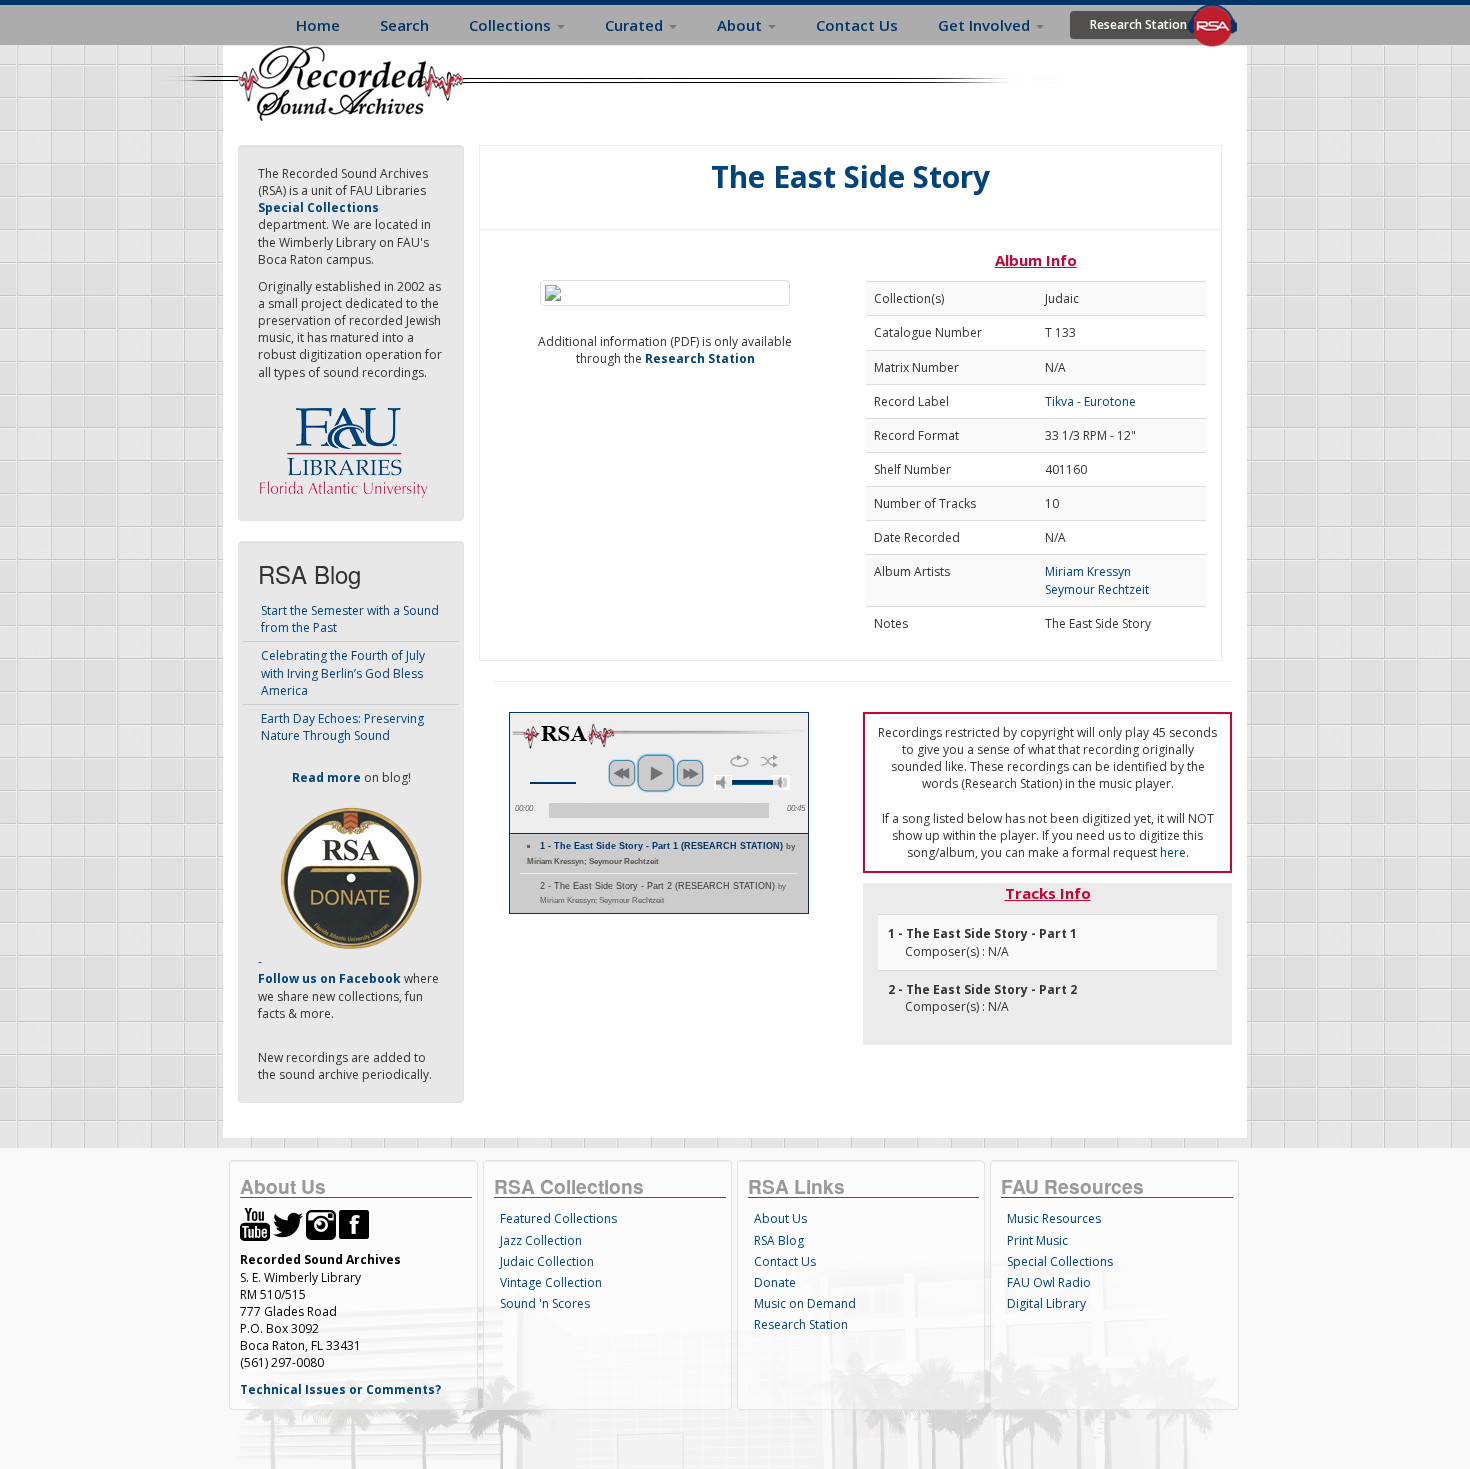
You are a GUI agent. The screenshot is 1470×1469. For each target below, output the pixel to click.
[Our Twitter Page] (288, 1223)
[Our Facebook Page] (354, 1223)
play (656, 773)
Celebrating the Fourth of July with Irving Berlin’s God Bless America (343, 672)
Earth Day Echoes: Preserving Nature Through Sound (342, 727)
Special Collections (1060, 1261)
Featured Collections (558, 1218)
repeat (739, 761)
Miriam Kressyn (1088, 571)
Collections (512, 25)
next (690, 773)
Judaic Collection (547, 1261)
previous (622, 773)
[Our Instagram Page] (321, 1223)
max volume (781, 782)
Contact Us (857, 25)
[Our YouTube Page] (255, 1223)
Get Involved (986, 25)
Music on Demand (805, 1303)
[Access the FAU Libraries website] (348, 444)
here (1173, 852)
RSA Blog (779, 1240)
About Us (780, 1218)
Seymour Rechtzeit (1097, 589)
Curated (636, 25)
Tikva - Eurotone (1090, 401)
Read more (326, 777)
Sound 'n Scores (545, 1303)
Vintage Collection (551, 1282)
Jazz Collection (541, 1240)
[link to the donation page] (351, 877)
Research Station (1138, 24)
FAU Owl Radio (1049, 1282)
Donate (775, 1282)
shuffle (769, 761)
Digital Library (1046, 1303)
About (741, 25)
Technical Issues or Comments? (340, 1389)
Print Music (1037, 1240)
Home (318, 25)
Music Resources (1054, 1218)
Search (404, 25)
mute (723, 782)
